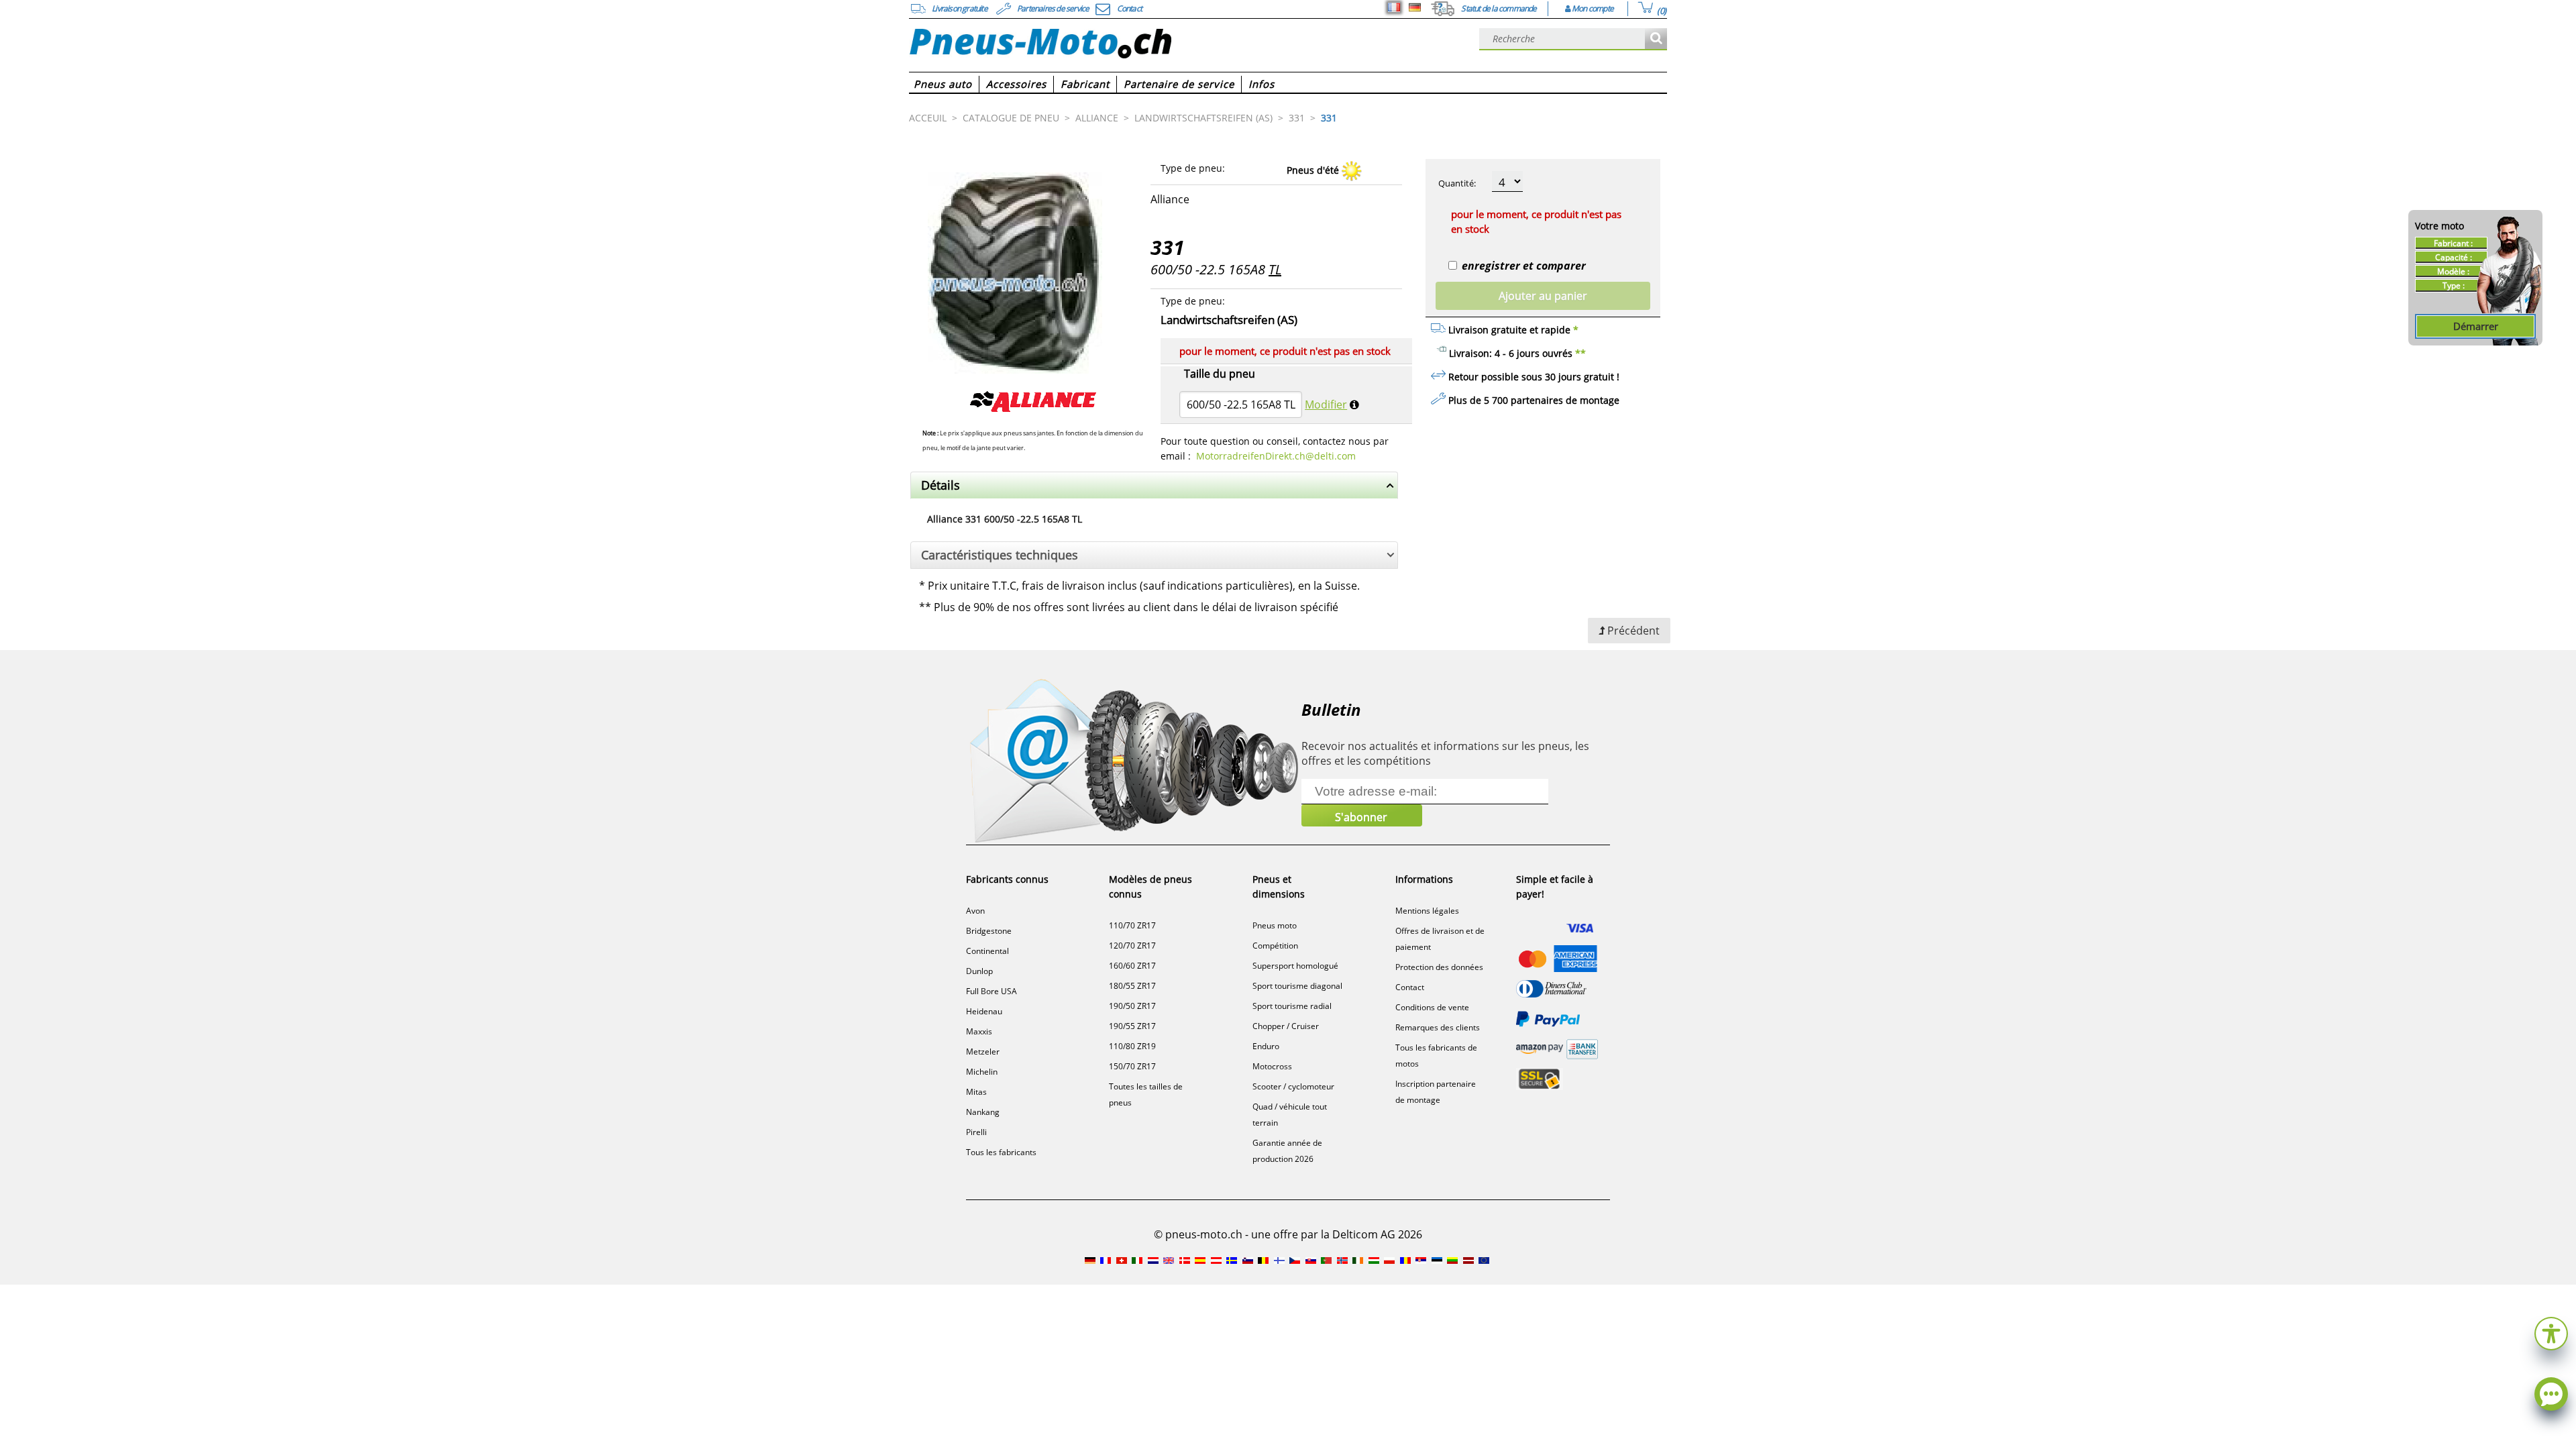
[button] (2551, 1332)
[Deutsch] (1415, 7)
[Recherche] (1656, 39)
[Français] (1394, 7)
